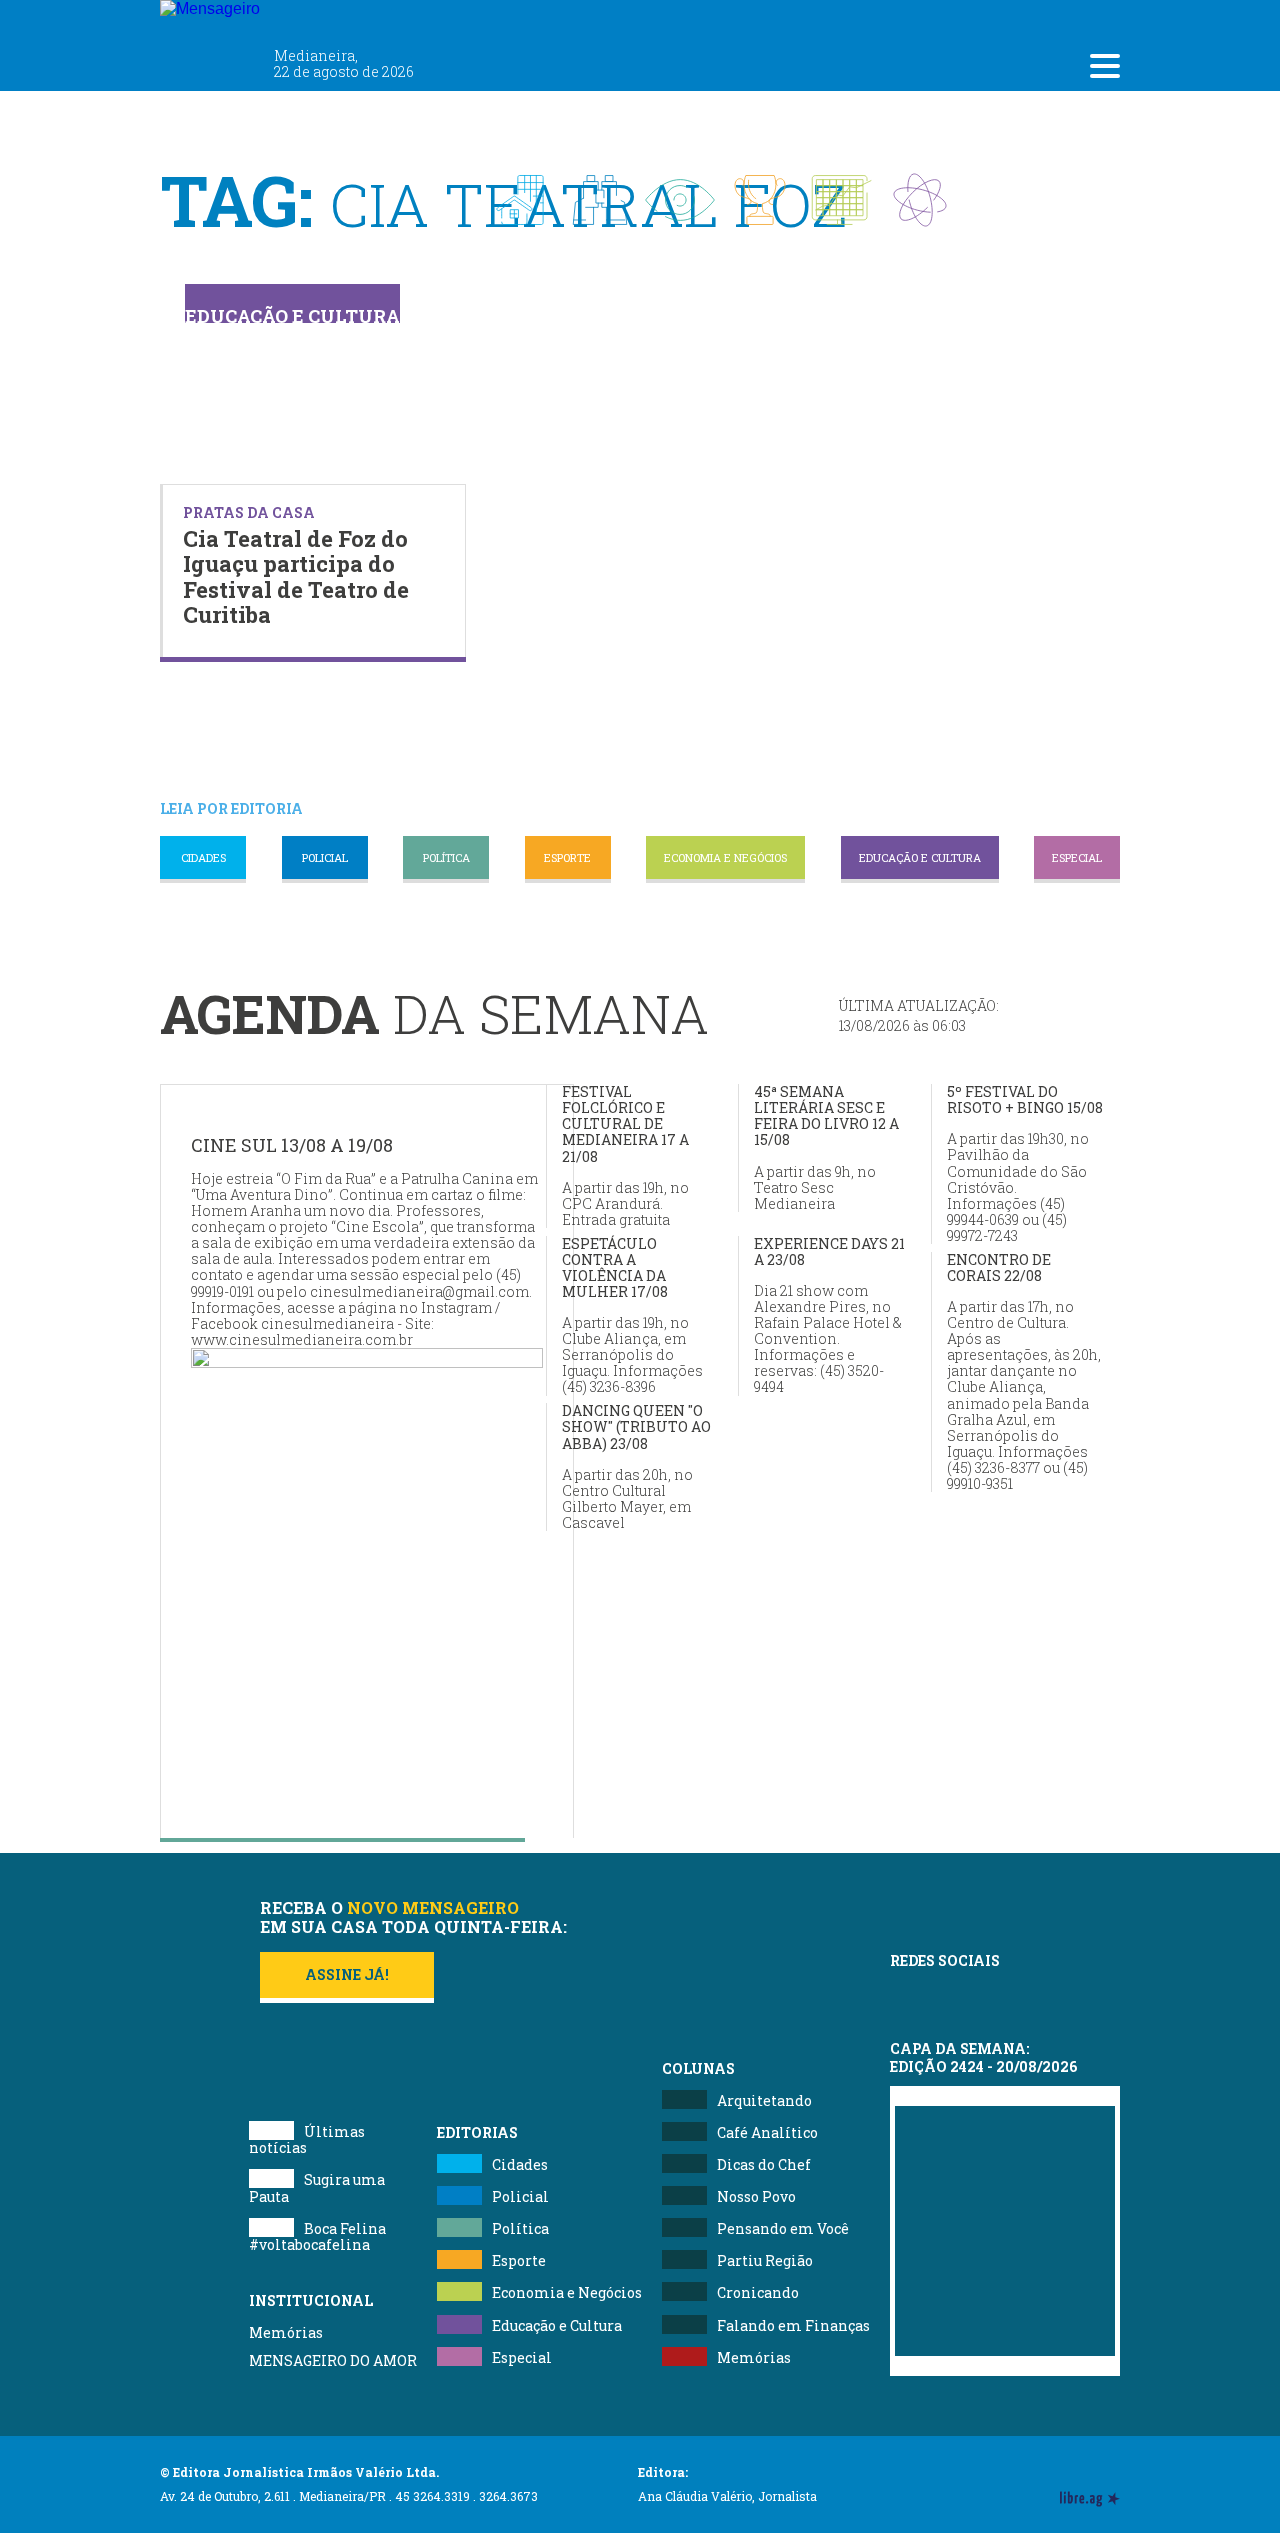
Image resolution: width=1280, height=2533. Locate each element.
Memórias (286, 2332)
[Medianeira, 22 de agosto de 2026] (330, 18)
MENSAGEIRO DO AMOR (333, 2360)
